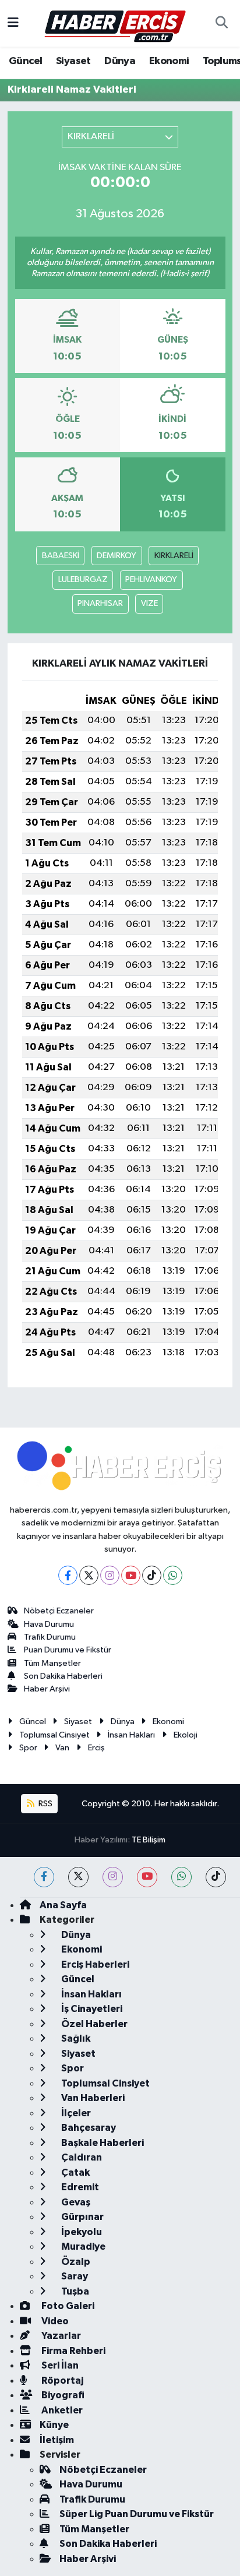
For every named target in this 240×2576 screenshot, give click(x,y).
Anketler (61, 2410)
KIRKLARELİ (174, 556)
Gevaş (75, 2202)
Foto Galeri (67, 2306)
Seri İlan (59, 2365)
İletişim (57, 2440)
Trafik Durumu (50, 1637)
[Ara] (221, 23)
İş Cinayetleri (91, 2009)
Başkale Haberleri (102, 2143)
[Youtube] (131, 1575)
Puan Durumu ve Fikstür (68, 1650)
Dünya (120, 61)
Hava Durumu (49, 1624)
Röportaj (61, 2381)
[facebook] (44, 1877)
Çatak (75, 2172)
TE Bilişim (149, 1840)
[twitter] (78, 1877)
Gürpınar (82, 2217)
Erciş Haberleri (94, 1964)
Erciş (96, 1748)
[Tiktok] (152, 1575)
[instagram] (113, 1877)
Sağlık (75, 2038)
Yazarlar (60, 2336)
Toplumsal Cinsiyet (54, 1735)
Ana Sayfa (63, 1905)
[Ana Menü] (13, 23)
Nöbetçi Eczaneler (59, 1611)
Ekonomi (169, 61)
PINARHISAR (100, 603)
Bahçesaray (88, 2128)
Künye (54, 2425)
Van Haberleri (92, 2098)
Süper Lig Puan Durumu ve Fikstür (137, 2514)
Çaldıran (81, 2157)
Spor (28, 1748)
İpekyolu (81, 2232)
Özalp (75, 2262)
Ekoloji (186, 1735)
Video (54, 2321)
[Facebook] (68, 1575)
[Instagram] (110, 1575)
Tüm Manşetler (52, 1663)
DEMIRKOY (117, 556)
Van (62, 1748)
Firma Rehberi (73, 2351)
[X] (89, 1575)
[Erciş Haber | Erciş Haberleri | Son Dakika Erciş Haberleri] (114, 23)
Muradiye (82, 2246)
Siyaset (73, 61)
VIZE (149, 603)
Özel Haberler (93, 2024)
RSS (45, 1804)
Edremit (79, 2187)
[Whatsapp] (173, 1575)
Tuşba (74, 2291)
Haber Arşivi (47, 1689)
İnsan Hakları (131, 1735)
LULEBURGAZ (83, 579)
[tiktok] (216, 1877)
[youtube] (147, 1877)
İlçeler (75, 2113)
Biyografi (62, 2395)
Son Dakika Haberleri (63, 1676)
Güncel (25, 61)
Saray (74, 2276)
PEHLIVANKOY (151, 579)
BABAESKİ (61, 556)
